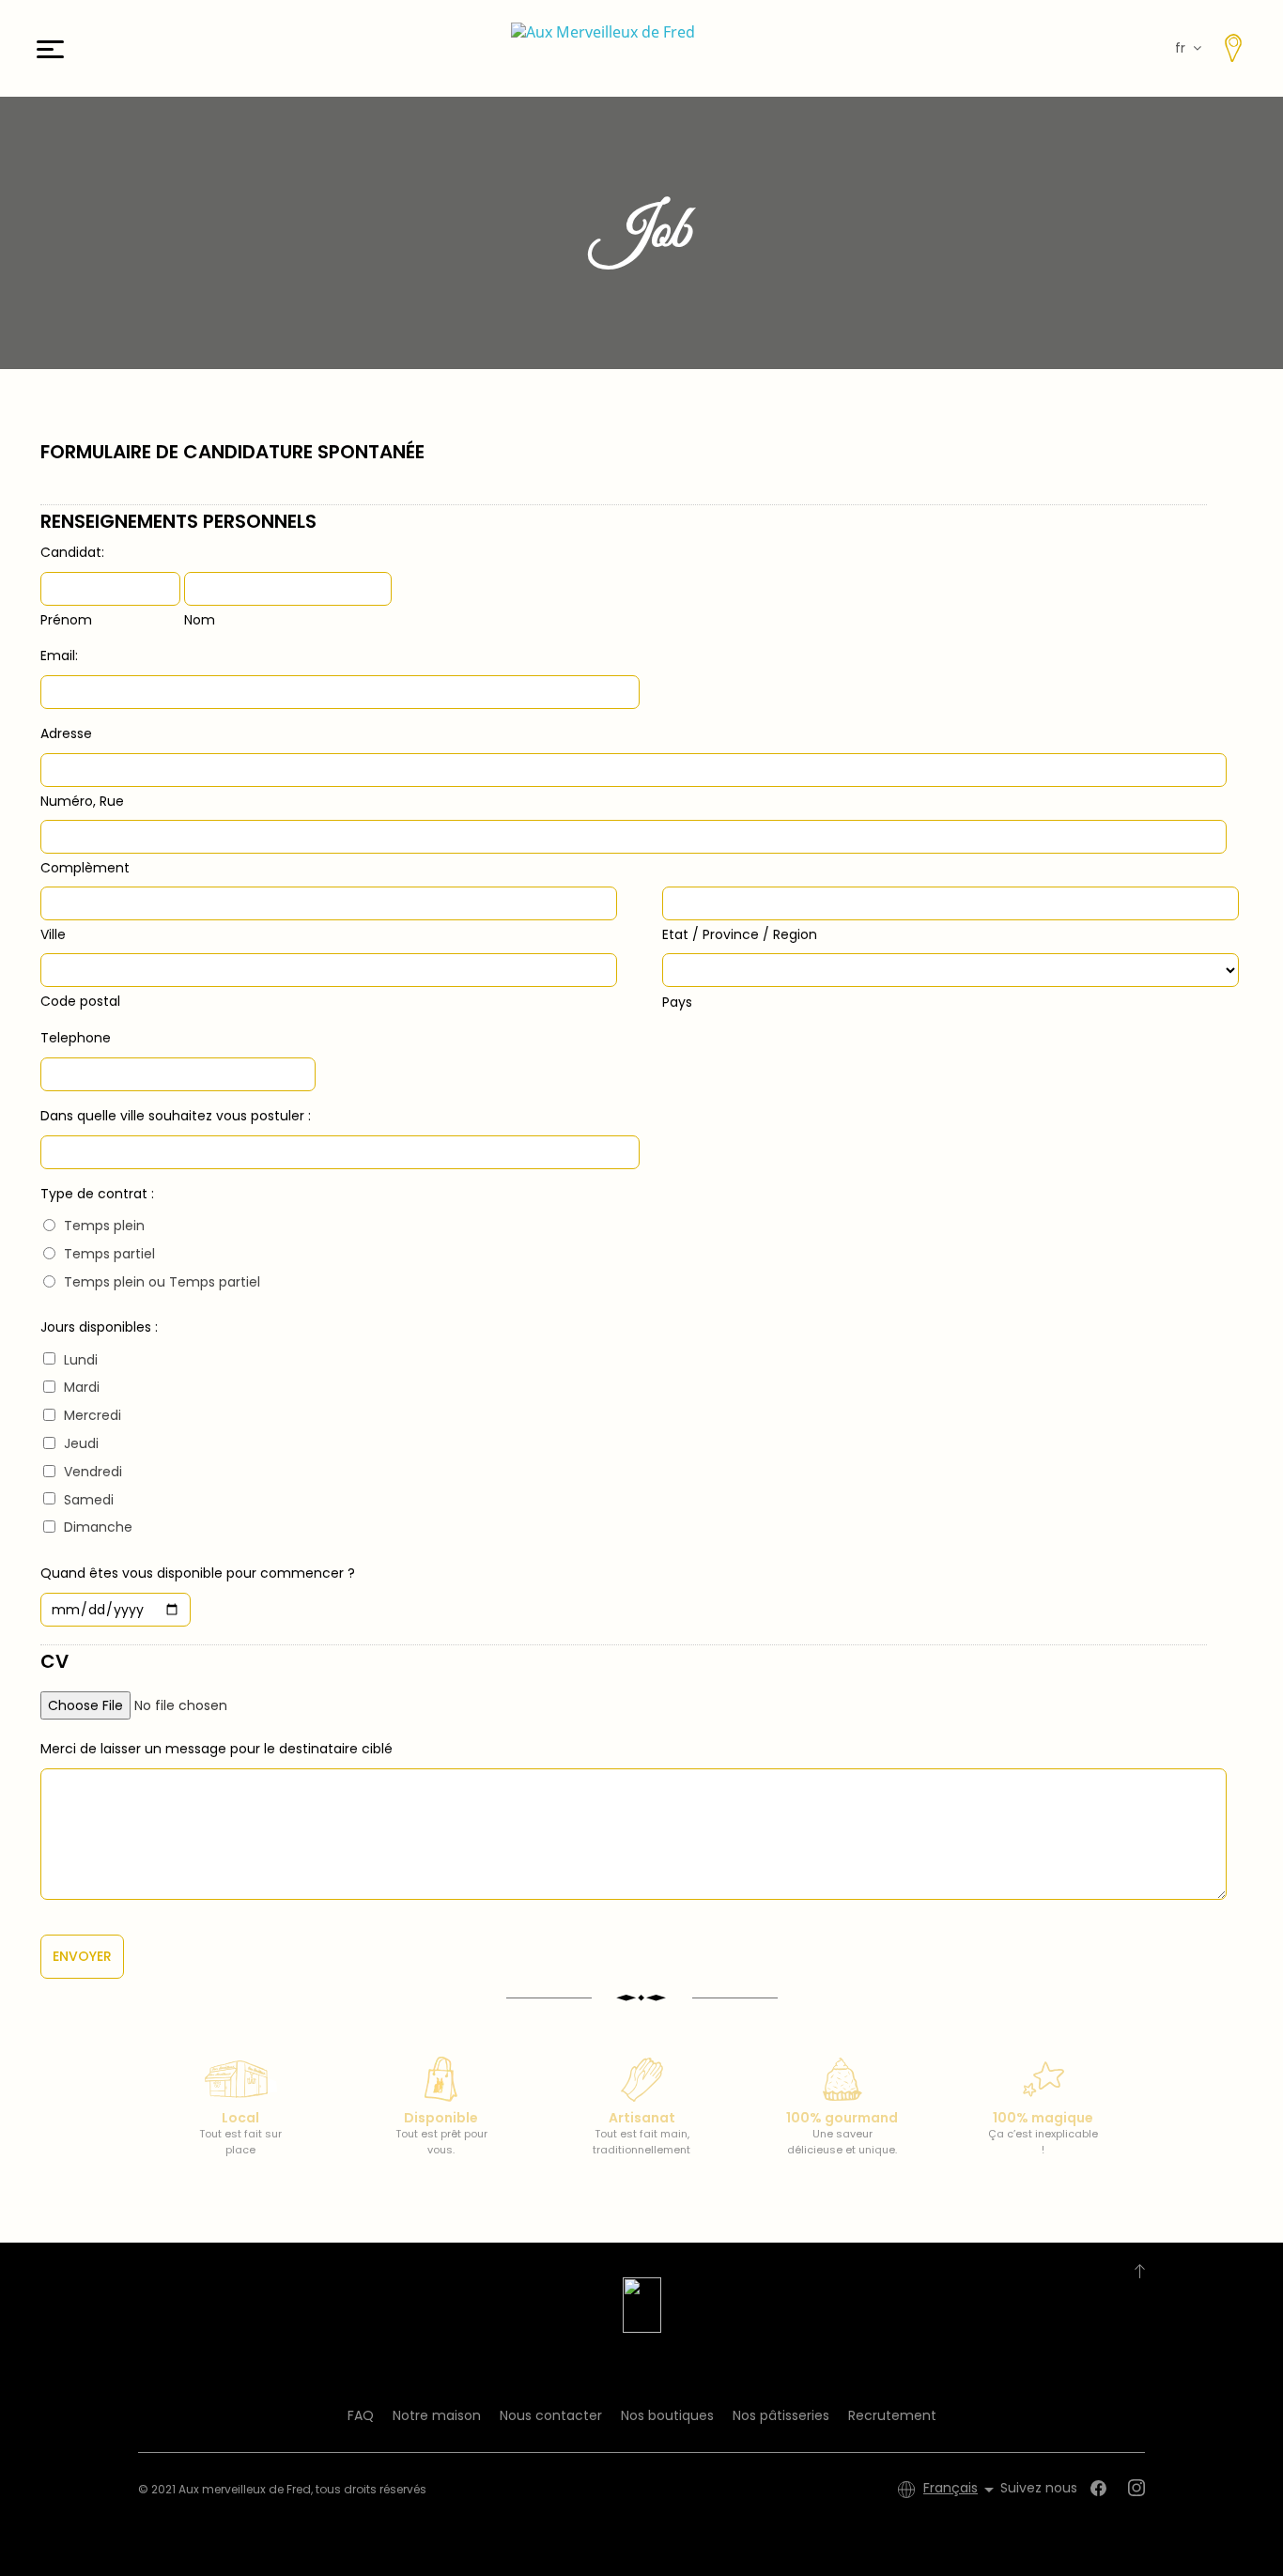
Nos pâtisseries (781, 2415)
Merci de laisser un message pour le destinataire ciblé (216, 1749)
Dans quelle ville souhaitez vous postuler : (176, 1116)
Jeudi (81, 1443)
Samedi (89, 1500)
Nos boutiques (667, 2415)
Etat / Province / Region (740, 934)
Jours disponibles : (99, 1327)
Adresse (66, 733)
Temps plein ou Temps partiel (162, 1282)
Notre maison (437, 2415)
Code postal (80, 1001)
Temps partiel (109, 1254)
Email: (59, 656)
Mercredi (93, 1415)
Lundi (81, 1360)
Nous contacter (551, 2415)
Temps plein (104, 1226)
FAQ (361, 2415)
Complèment (85, 868)
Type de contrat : (97, 1194)
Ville (53, 934)
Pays (677, 1002)
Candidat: (72, 552)
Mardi (82, 1387)
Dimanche (98, 1527)
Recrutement (892, 2415)
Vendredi (93, 1472)
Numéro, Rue (82, 801)
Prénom (66, 620)
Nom (200, 620)
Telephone (76, 1038)
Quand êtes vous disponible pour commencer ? (198, 1573)
